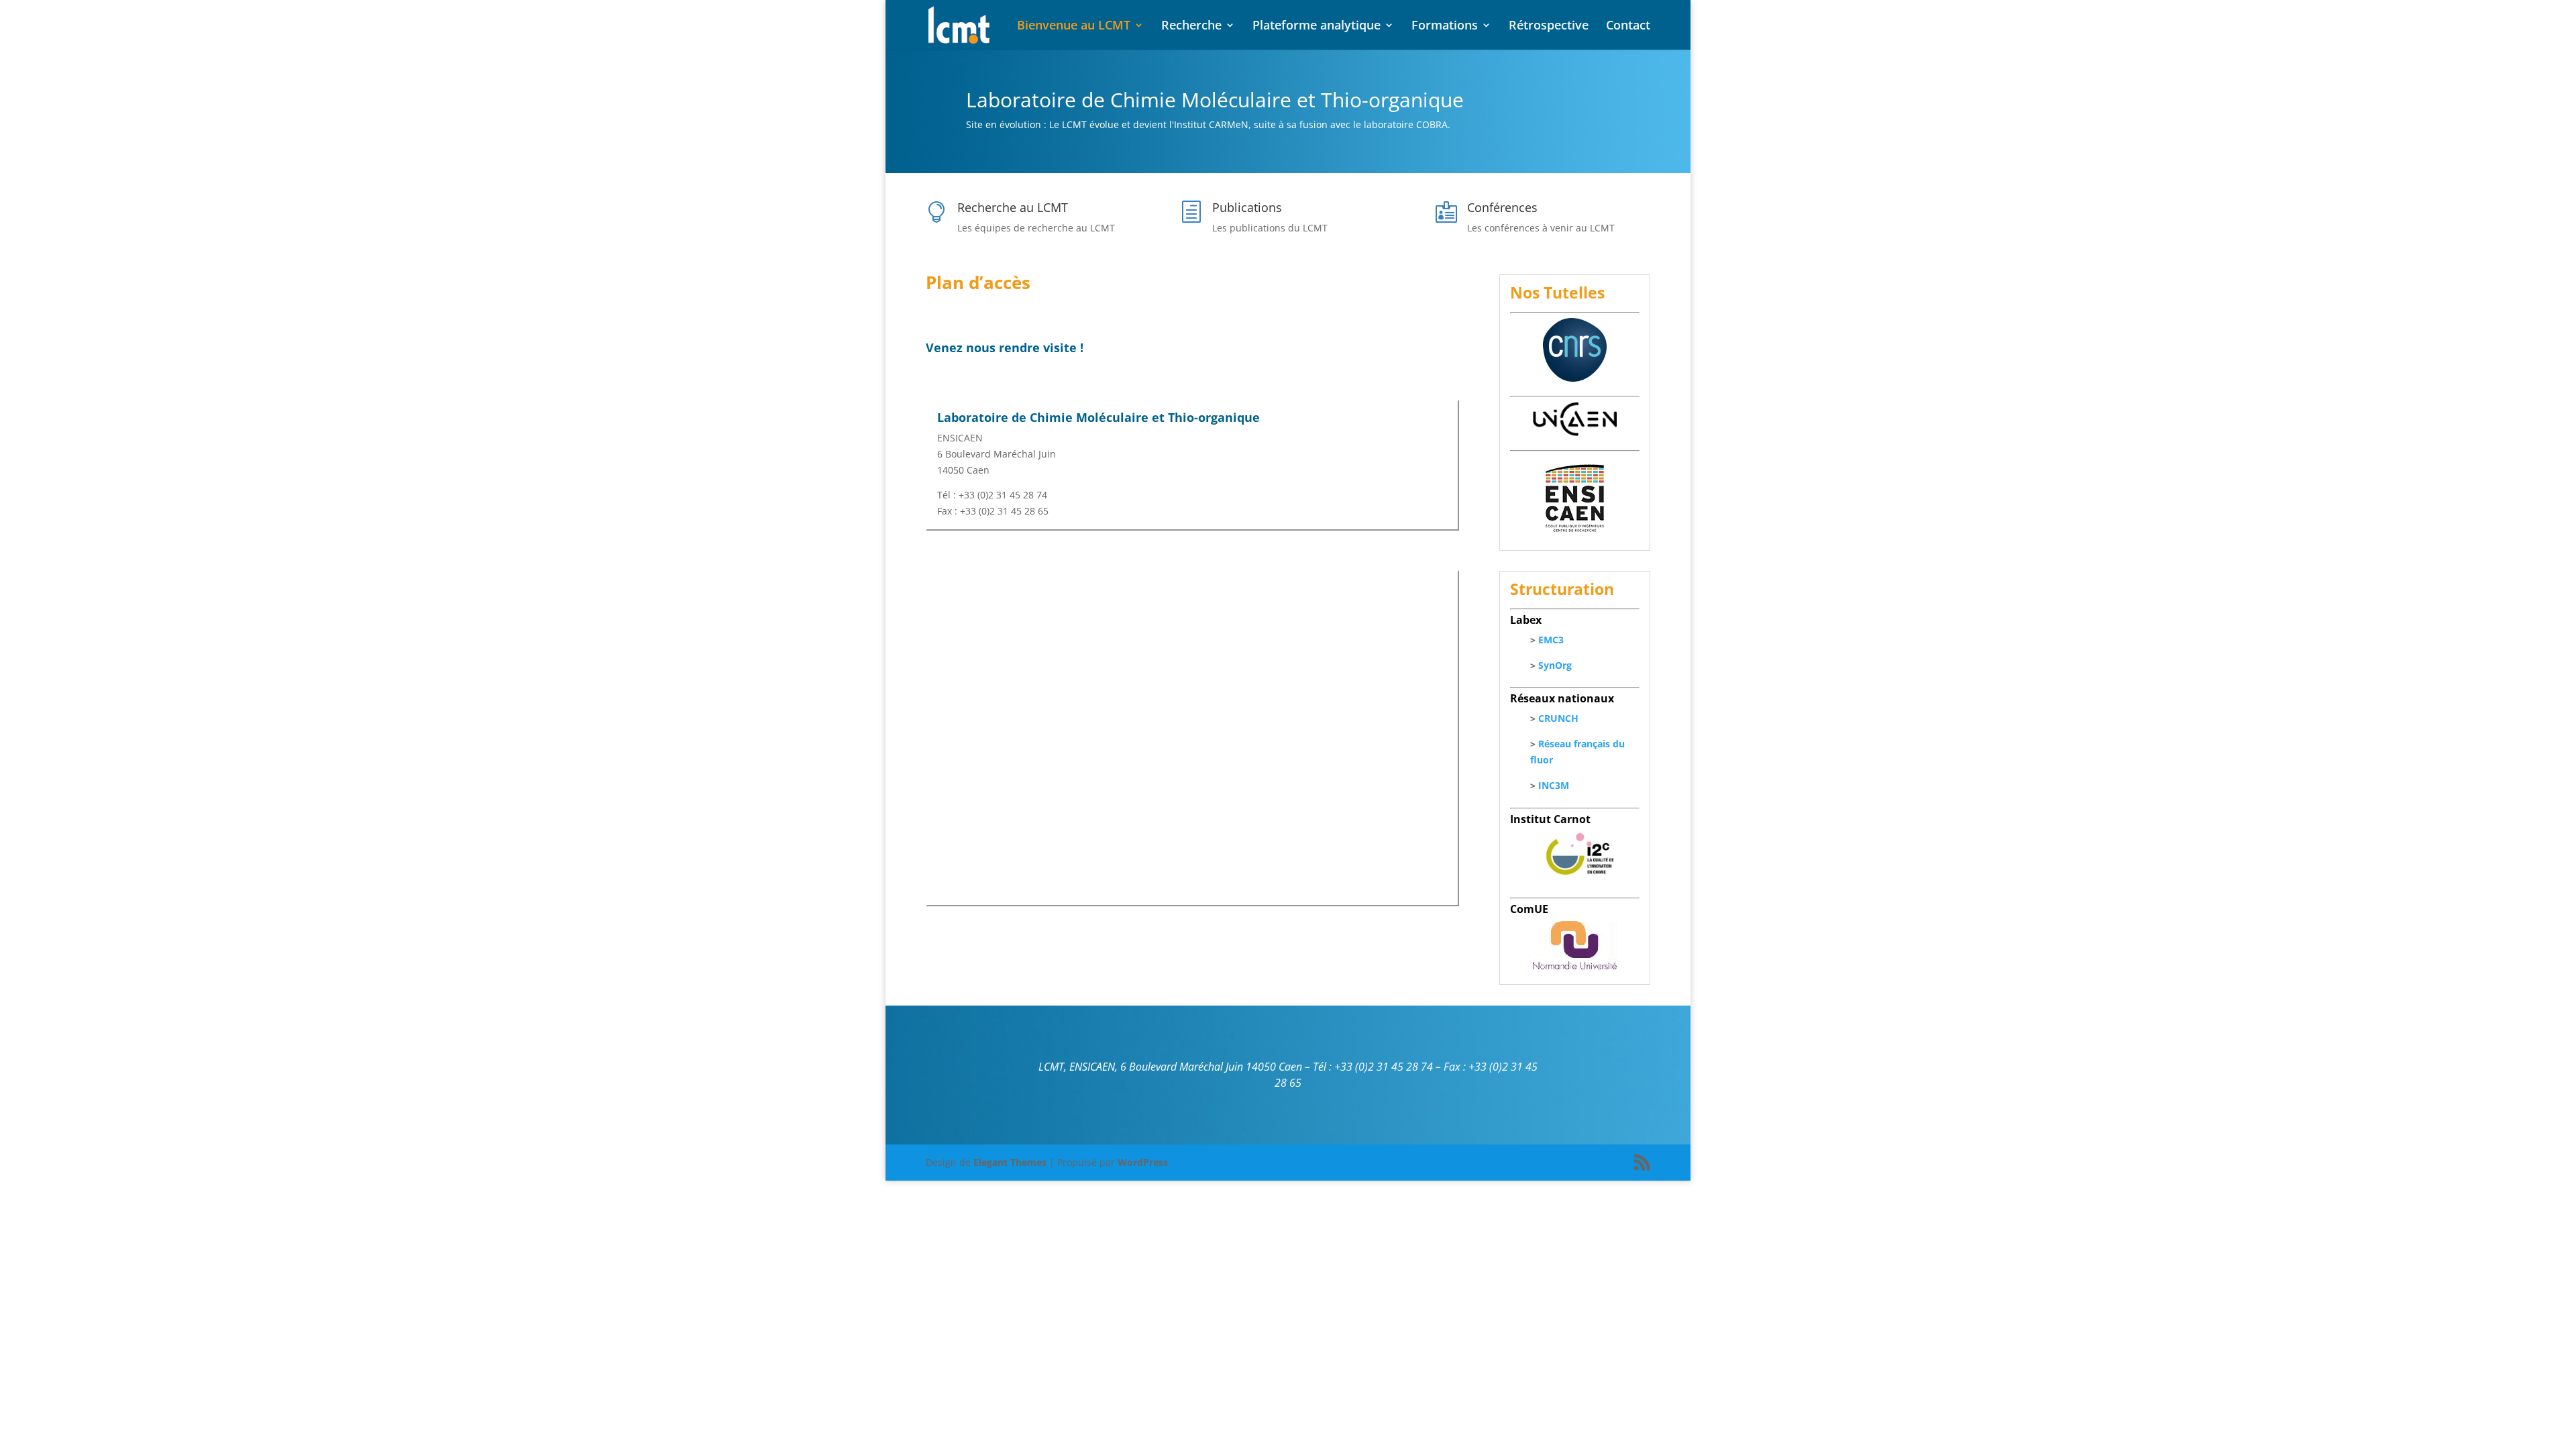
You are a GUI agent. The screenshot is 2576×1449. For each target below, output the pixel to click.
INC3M (1554, 785)
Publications (1247, 207)
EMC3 (1551, 640)
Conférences (1502, 207)
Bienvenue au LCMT (1074, 26)
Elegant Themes (1010, 1162)
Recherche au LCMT (1013, 207)
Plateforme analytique (1317, 26)
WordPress (1143, 1162)
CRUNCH (1558, 718)
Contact (1628, 26)
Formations (1445, 26)
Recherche (1191, 26)
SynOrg (1555, 665)
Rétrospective (1549, 26)
